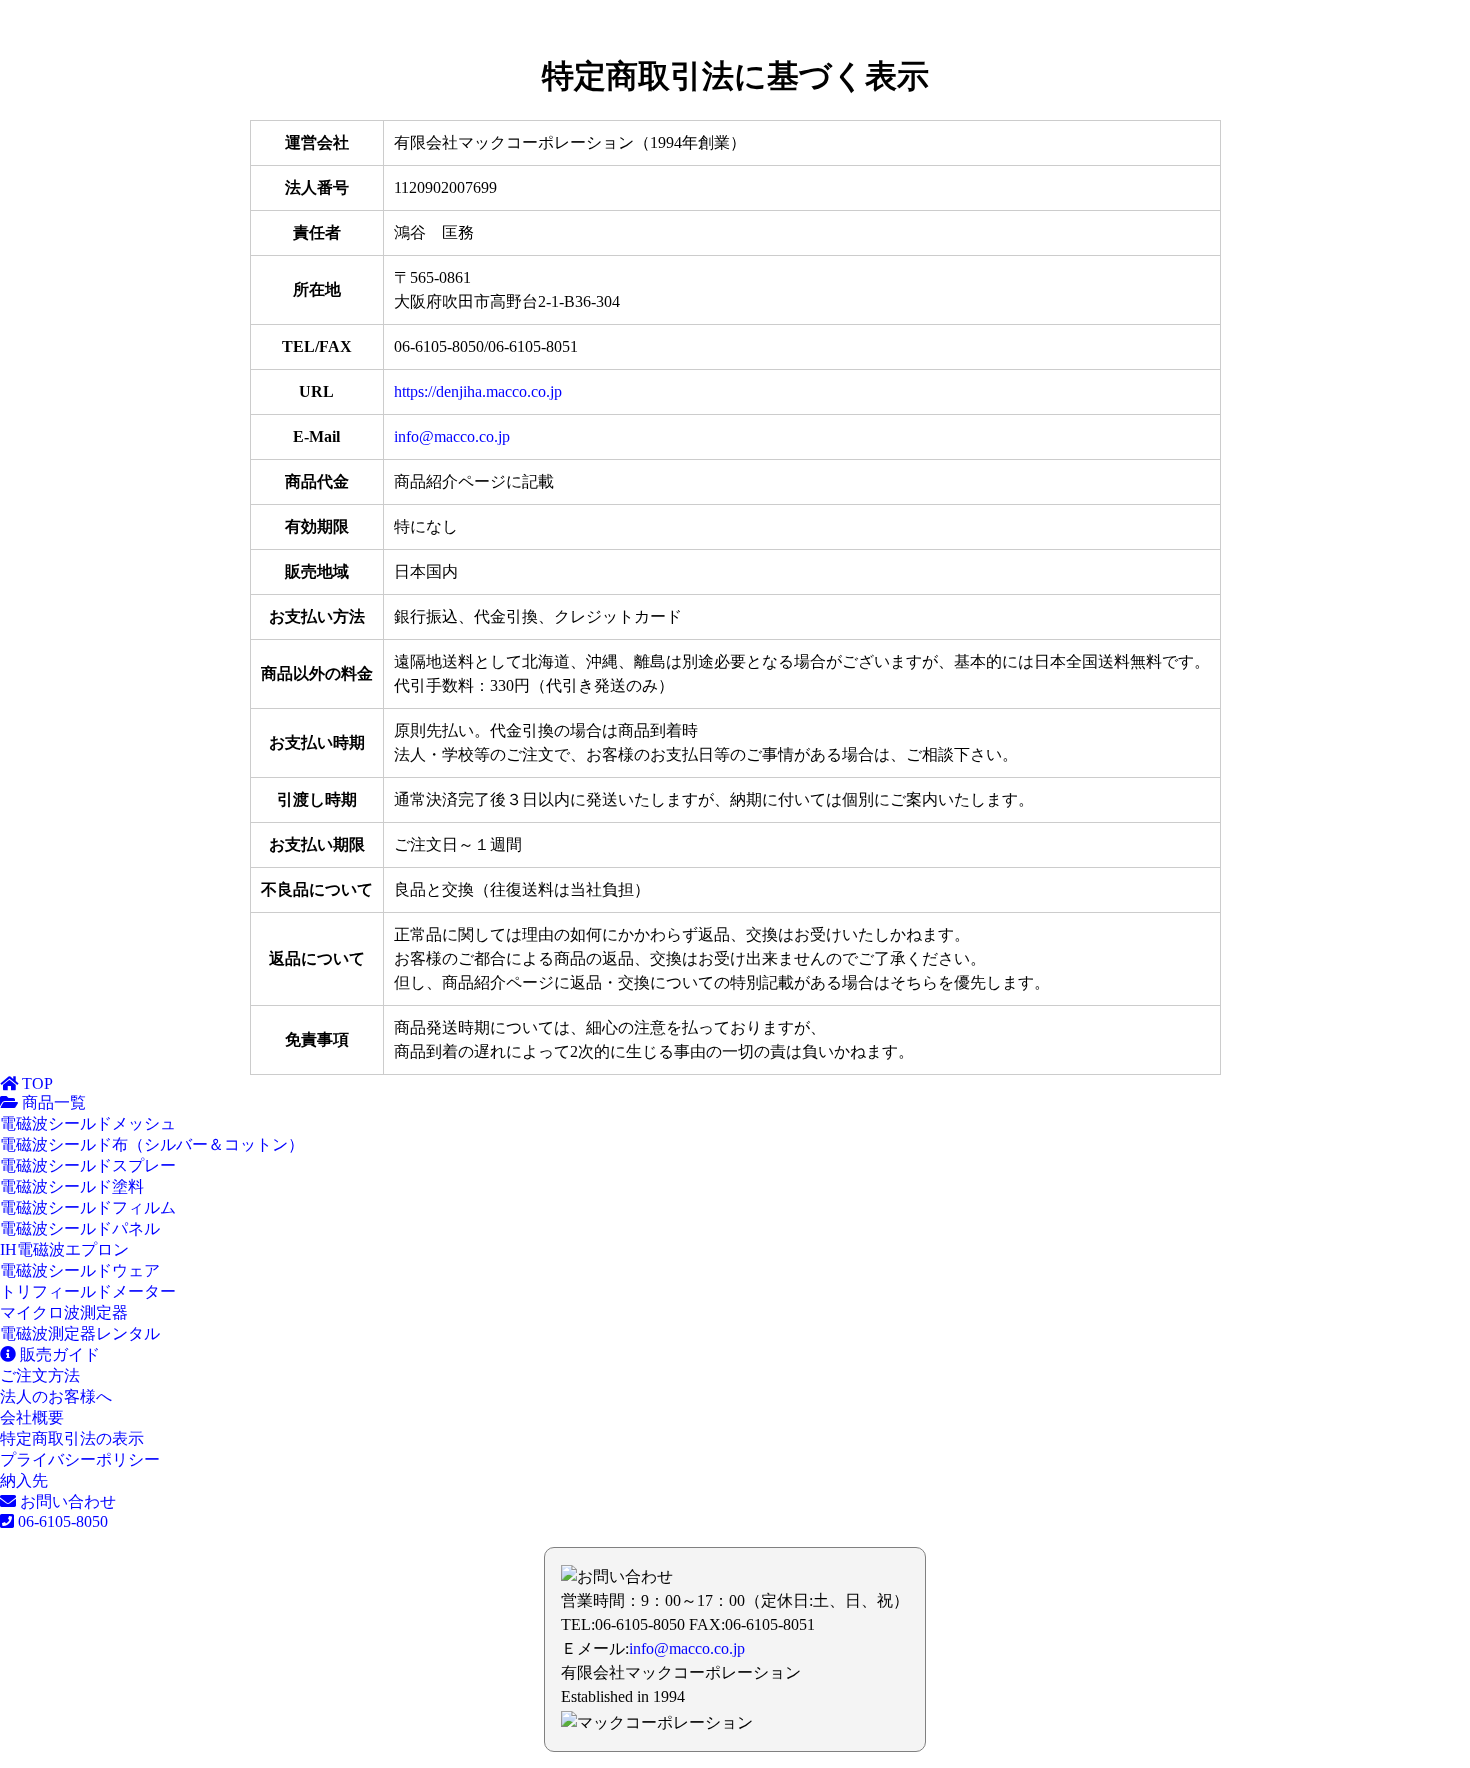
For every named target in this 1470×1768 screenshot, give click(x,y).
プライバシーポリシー (80, 1459)
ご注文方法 (40, 1375)
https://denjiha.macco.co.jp (478, 391)
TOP (35, 1083)
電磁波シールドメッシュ (88, 1123)
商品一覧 (52, 1102)
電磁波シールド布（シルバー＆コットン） (152, 1144)
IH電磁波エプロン (64, 1249)
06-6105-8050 (61, 1521)
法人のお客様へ (56, 1396)
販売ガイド (58, 1354)
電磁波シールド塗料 (72, 1186)
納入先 (24, 1480)
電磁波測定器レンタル (80, 1333)
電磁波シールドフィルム (88, 1207)
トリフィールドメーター (88, 1291)
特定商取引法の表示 (72, 1438)
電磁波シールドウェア (80, 1270)
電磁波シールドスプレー (88, 1165)
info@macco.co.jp (452, 436)
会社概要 (32, 1417)
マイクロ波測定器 (64, 1312)
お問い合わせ (66, 1501)
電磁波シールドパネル (80, 1228)
